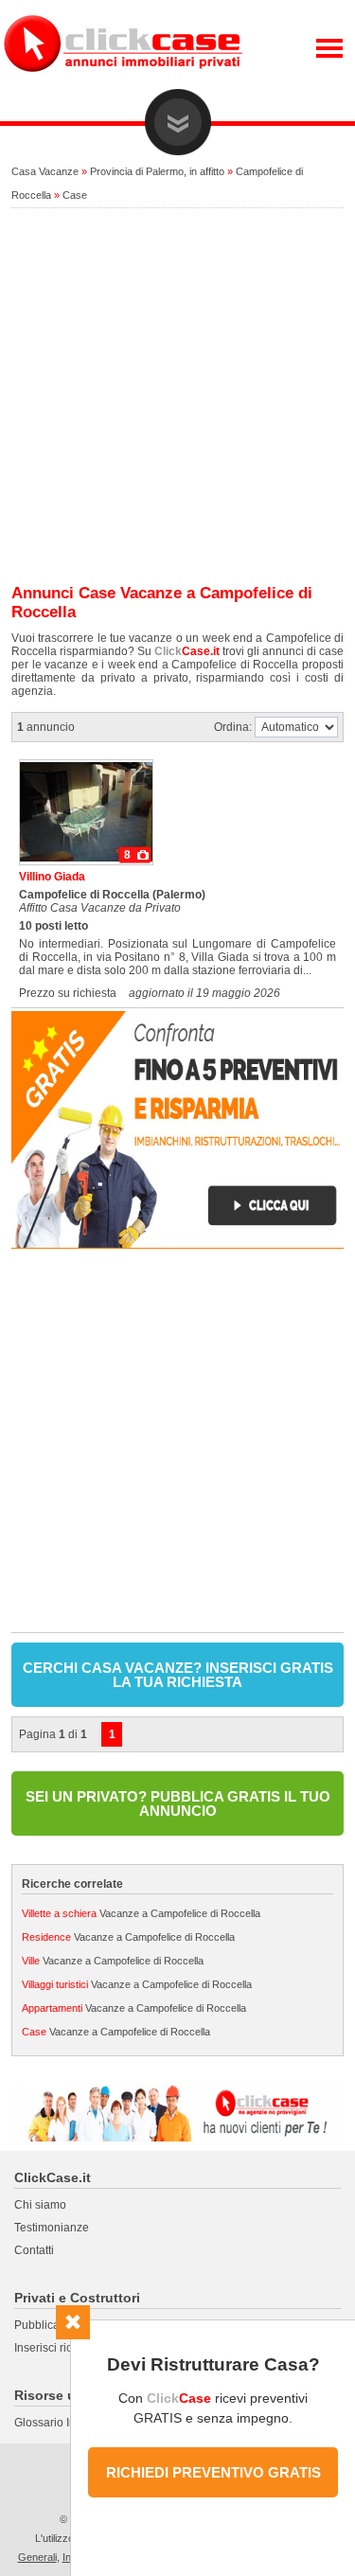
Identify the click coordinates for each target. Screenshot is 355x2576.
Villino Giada (52, 877)
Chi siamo (40, 2205)
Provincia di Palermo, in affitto (157, 171)
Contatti (34, 2250)
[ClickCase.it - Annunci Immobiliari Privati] (123, 85)
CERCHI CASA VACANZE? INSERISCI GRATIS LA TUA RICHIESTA (178, 1675)
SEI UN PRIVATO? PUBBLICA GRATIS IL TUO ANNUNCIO (178, 1803)
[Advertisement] (177, 397)
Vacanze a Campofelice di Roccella (141, 1913)
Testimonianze (52, 2228)
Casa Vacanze (45, 171)
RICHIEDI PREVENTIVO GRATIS (213, 2472)
